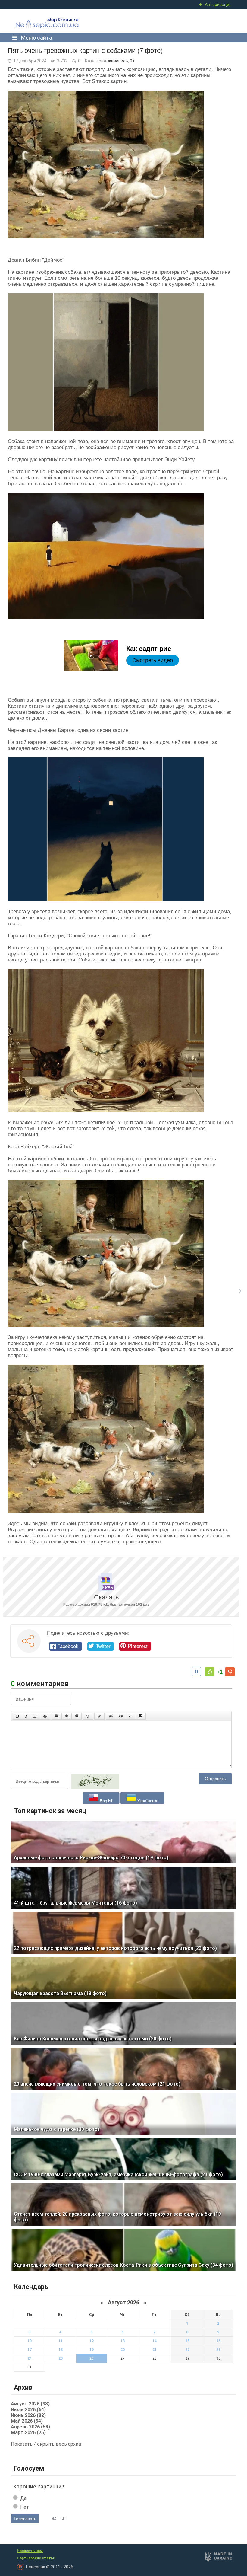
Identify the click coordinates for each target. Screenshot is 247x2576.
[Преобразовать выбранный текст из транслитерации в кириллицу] (131, 1716)
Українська (147, 1801)
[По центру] (67, 1716)
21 (155, 2350)
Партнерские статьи (36, 2558)
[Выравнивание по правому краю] (77, 1716)
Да (23, 2498)
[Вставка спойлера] (141, 1716)
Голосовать (25, 2519)
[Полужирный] (17, 1716)
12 (92, 2341)
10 (30, 2341)
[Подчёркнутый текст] (35, 1716)
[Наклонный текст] (26, 1716)
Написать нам (30, 2551)
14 (155, 2341)
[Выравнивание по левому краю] (57, 1716)
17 (30, 2350)
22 (187, 2350)
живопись (118, 61)
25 (61, 2358)
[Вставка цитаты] (121, 1716)
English (106, 1801)
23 (218, 2350)
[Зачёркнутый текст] (45, 1716)
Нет (25, 2507)
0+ (132, 61)
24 (30, 2358)
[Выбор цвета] (99, 1716)
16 (218, 2341)
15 (187, 2341)
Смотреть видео (153, 660)
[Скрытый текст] (111, 1716)
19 (92, 2350)
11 (61, 2341)
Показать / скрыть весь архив (46, 2444)
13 (123, 2341)
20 (123, 2350)
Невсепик (56, 25)
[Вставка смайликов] (88, 1716)
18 (61, 2350)
